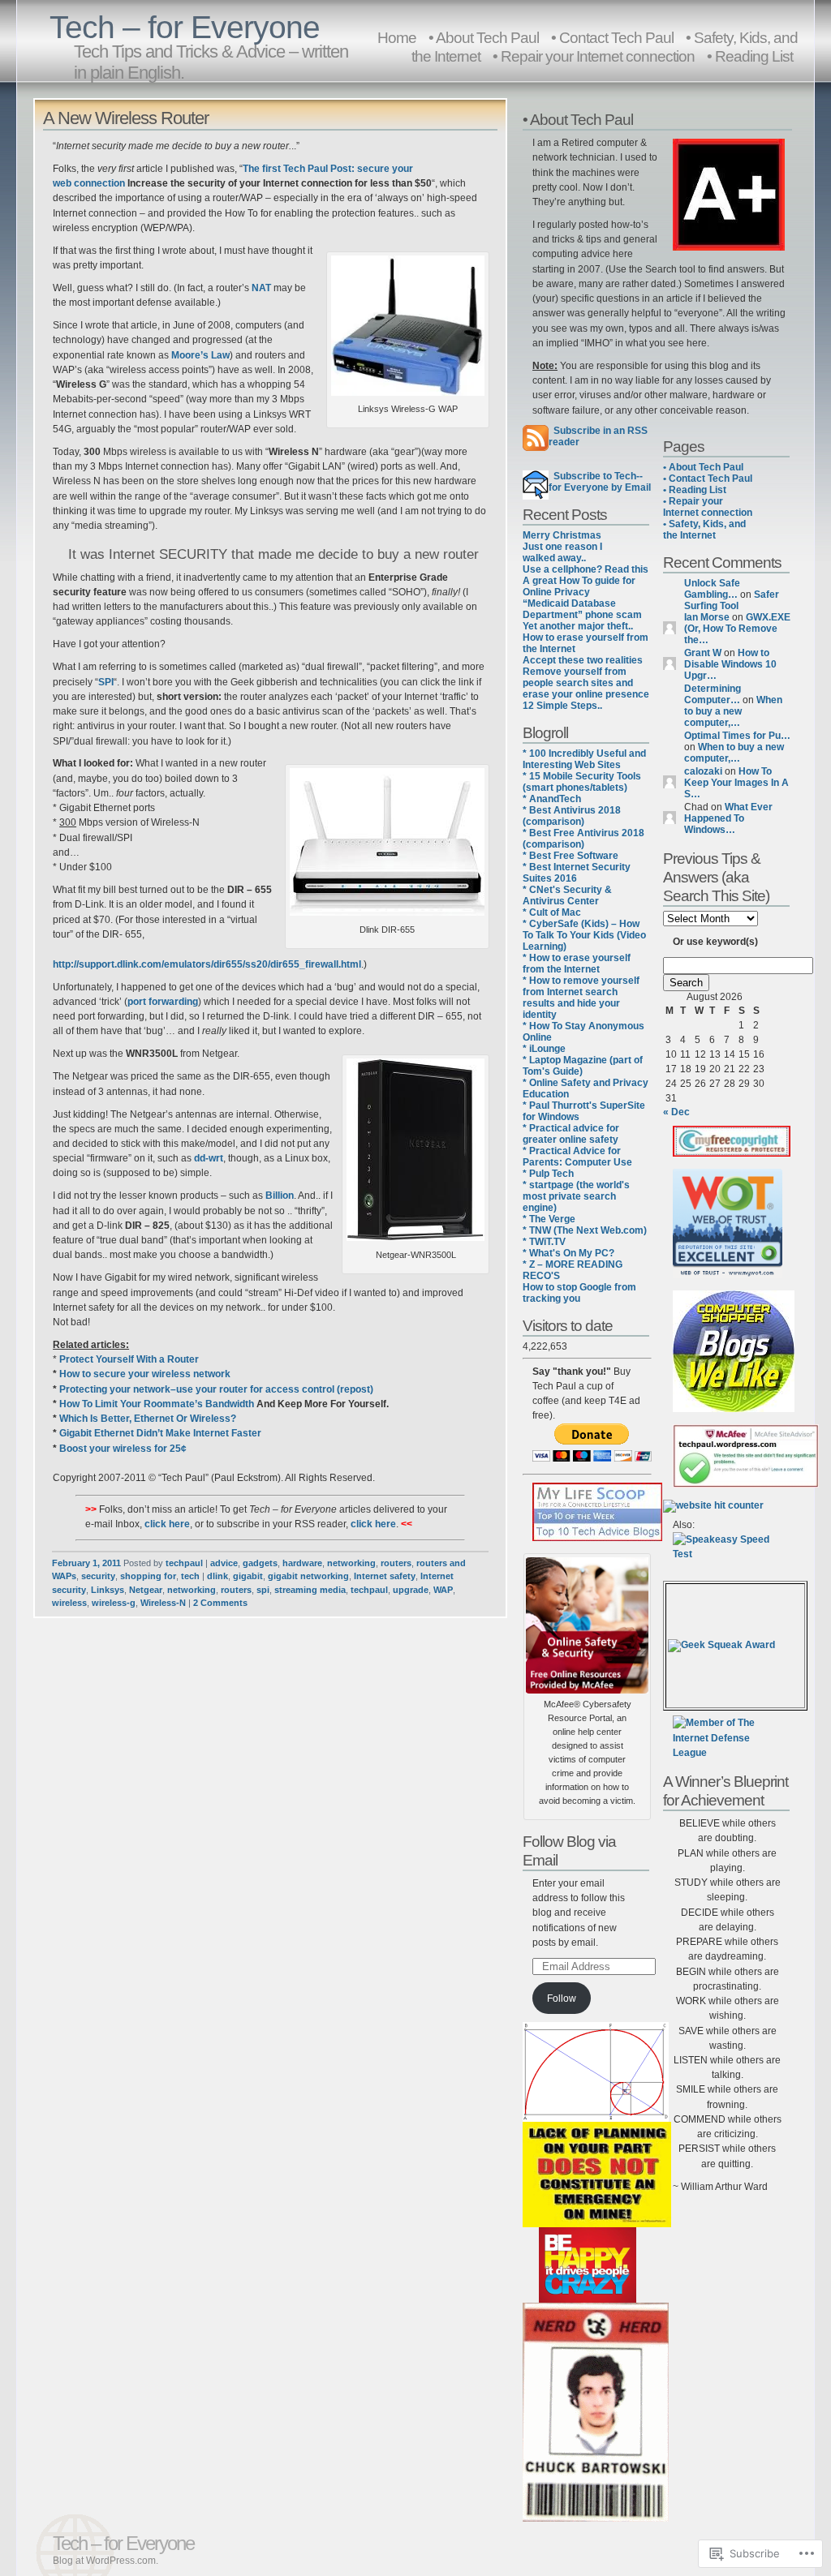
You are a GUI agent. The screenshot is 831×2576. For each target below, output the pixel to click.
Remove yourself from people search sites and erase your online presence (586, 683)
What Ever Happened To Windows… (728, 818)
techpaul (184, 1563)
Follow (562, 1999)
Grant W (703, 653)
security (98, 1576)
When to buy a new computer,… (733, 711)
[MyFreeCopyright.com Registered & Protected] (732, 1153)
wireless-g (114, 1603)
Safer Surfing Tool (732, 600)
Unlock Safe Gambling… (712, 589)
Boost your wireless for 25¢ (123, 1449)
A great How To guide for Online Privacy (579, 586)
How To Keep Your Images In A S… (736, 783)
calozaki (703, 771)
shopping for (148, 1576)
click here (167, 1524)
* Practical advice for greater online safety (571, 1134)
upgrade (411, 1590)
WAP (443, 1590)
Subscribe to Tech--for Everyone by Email (600, 482)
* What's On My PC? (568, 1253)
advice (224, 1563)
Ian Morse (707, 617)
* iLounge (544, 1049)
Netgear (146, 1590)
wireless (69, 1603)
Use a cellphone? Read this (586, 569)
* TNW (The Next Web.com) (585, 1230)
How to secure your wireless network (145, 1374)
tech (190, 1576)
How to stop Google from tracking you (579, 1293)
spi (263, 1590)
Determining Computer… (713, 694)
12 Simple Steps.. (562, 706)
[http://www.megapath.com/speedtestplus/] (728, 1554)
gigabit (248, 1576)
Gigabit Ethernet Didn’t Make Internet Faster (160, 1433)
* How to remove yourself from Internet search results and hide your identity (581, 998)
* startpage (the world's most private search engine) (576, 1196)
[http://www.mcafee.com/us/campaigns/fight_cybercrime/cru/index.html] (588, 1622)
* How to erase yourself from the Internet (577, 964)
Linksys (108, 1590)
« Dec (676, 1112)
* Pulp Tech (548, 1174)
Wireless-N (163, 1603)
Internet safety (385, 1576)
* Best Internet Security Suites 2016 (577, 873)
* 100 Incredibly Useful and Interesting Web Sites (584, 759)
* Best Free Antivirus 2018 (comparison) (583, 839)
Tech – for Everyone (185, 27)
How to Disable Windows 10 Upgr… (730, 664)
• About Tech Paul (703, 467)
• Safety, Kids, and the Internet (704, 530)
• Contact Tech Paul (708, 479)
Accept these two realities (583, 660)
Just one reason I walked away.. (562, 552)
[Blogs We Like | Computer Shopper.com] (734, 1409)
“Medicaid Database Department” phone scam (582, 609)
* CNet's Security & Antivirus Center (567, 895)
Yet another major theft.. (578, 626)
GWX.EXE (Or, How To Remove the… (737, 629)
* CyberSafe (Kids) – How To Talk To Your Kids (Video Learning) (584, 935)
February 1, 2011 (86, 1563)
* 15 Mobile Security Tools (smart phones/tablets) (582, 782)
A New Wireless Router (126, 118)
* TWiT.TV (544, 1242)
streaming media (310, 1590)
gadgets (260, 1563)
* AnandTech (552, 799)
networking (351, 1563)
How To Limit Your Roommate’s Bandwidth (157, 1404)
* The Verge (549, 1219)
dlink (217, 1576)
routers (396, 1563)
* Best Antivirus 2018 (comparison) (572, 816)
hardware (302, 1563)
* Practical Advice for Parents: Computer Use (577, 1157)
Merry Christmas (562, 535)
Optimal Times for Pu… (737, 736)
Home (397, 37)
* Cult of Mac (552, 912)
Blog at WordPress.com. (105, 2561)
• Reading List (750, 56)
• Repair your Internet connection (594, 56)
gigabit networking (308, 1576)
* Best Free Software (571, 856)
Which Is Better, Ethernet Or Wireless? (148, 1419)
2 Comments (220, 1603)
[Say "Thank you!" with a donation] (592, 1458)
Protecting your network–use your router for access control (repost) (216, 1389)
